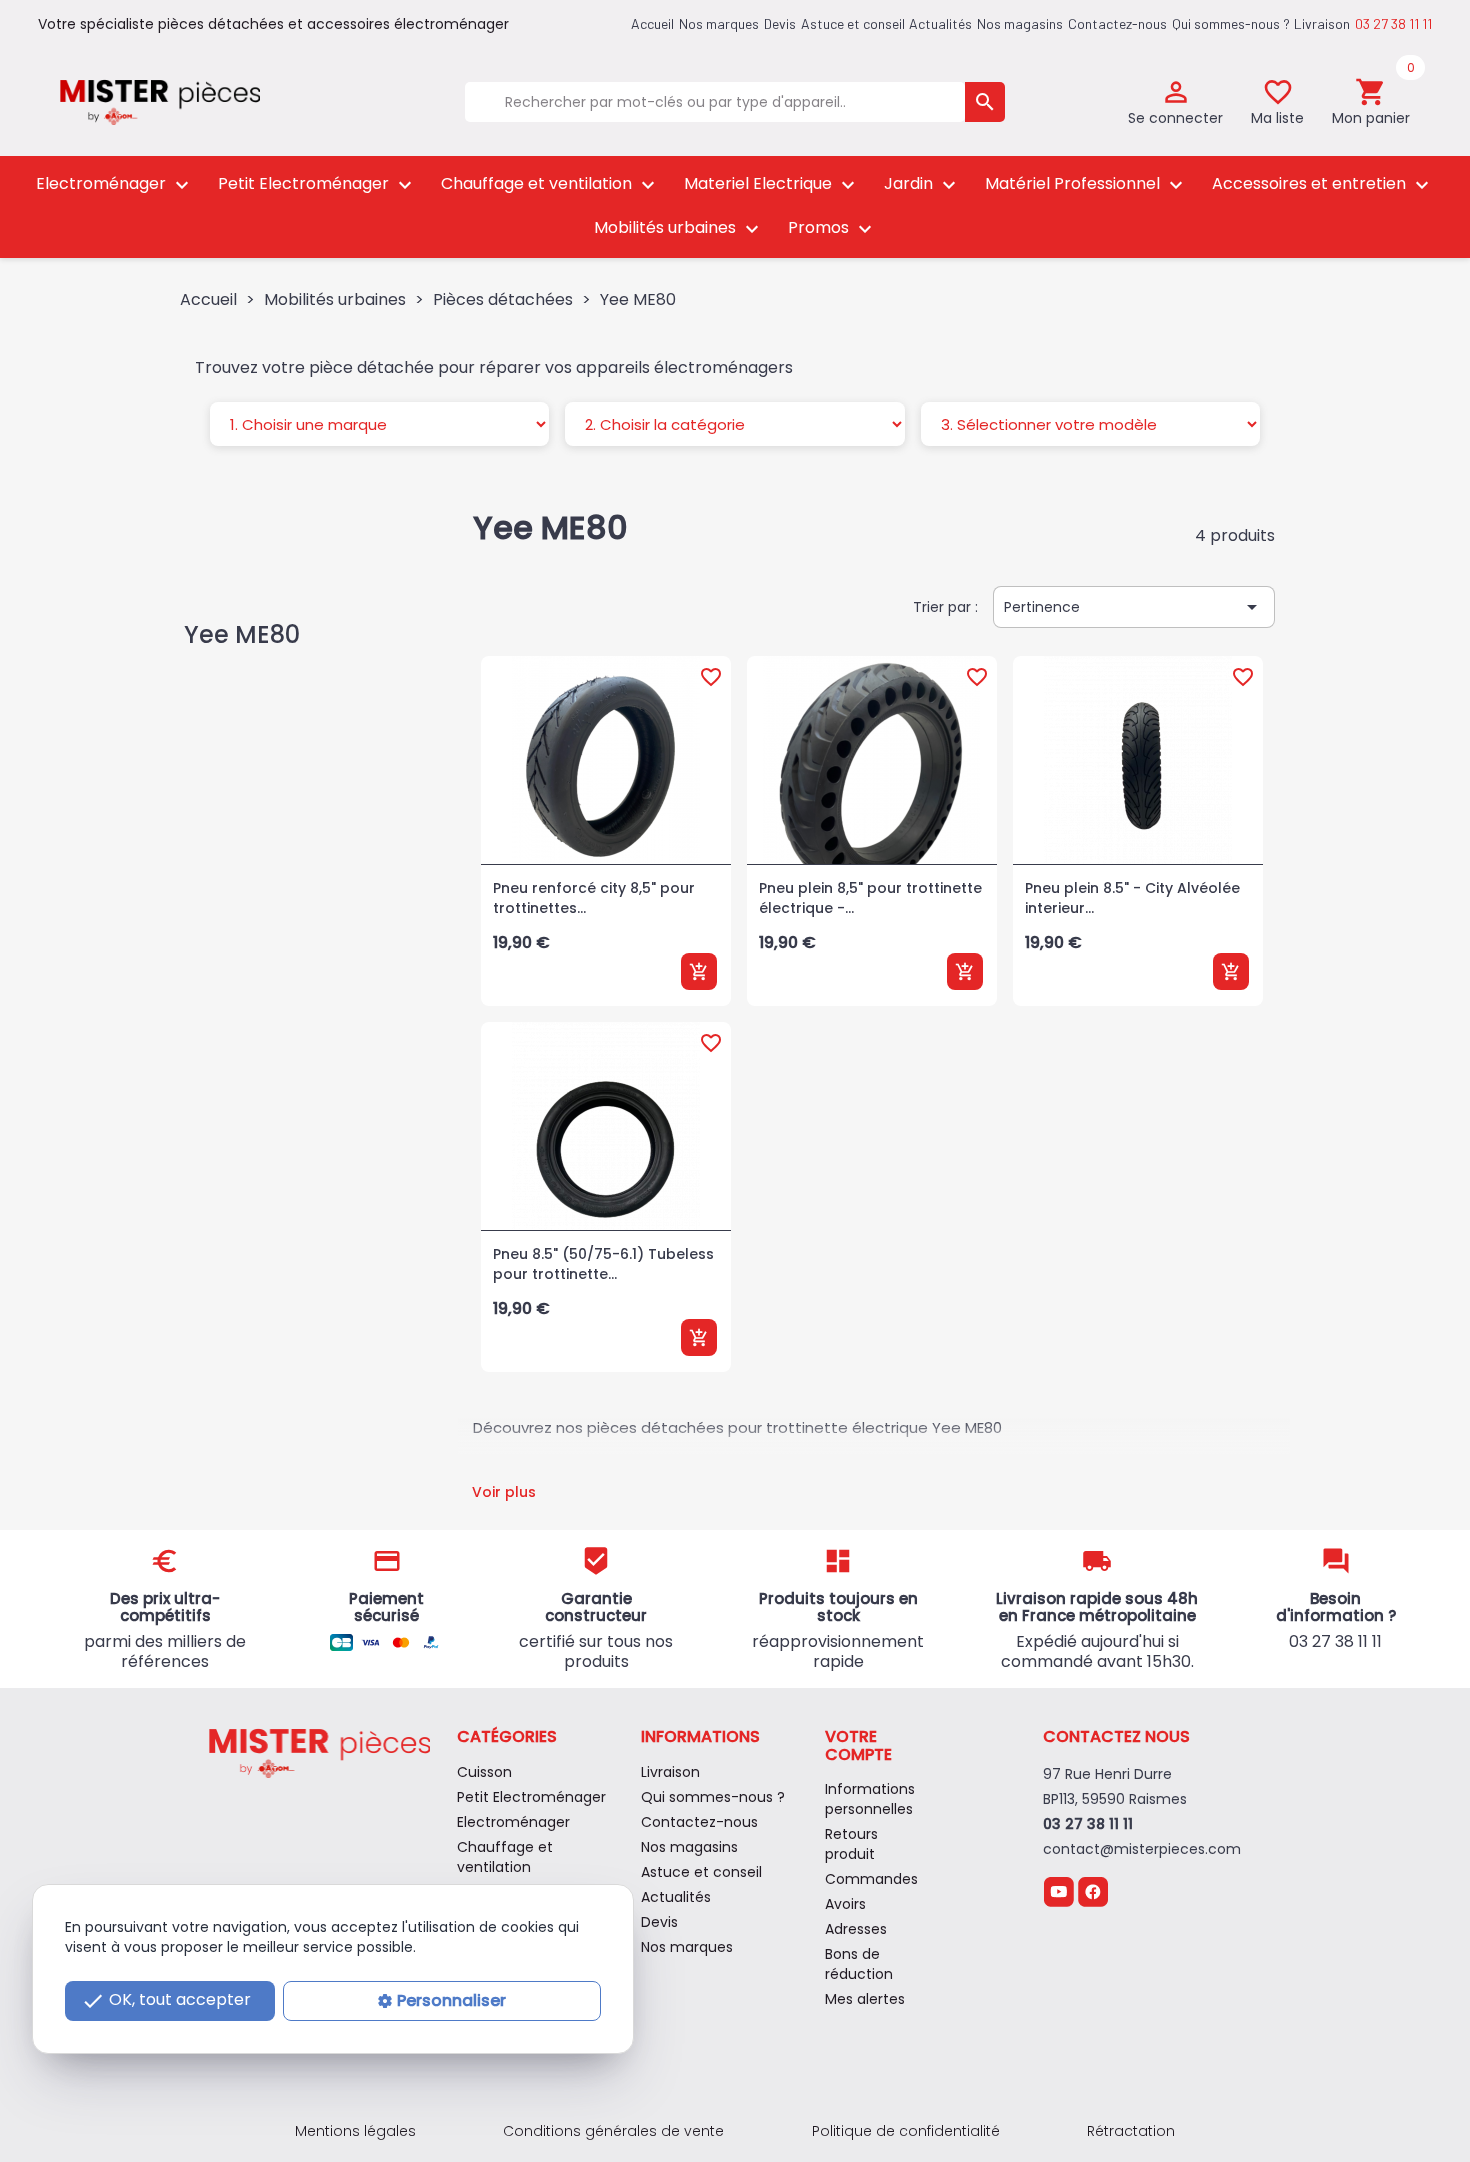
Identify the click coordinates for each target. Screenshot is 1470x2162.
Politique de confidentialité (906, 2131)
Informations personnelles (870, 1799)
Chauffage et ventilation (550, 184)
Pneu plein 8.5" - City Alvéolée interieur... (1132, 898)
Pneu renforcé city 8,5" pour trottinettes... (594, 898)
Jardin (922, 184)
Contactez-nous (1117, 23)
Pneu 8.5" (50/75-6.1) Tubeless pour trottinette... (603, 1264)
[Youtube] (1058, 1890)
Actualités (940, 23)
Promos (832, 228)
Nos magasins (1020, 23)
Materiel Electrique (772, 184)
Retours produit (851, 1844)
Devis (780, 23)
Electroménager (115, 184)
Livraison (1322, 23)
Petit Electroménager (317, 184)
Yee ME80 (242, 634)
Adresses (856, 1929)
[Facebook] (1093, 1890)
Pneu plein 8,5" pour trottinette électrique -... (870, 898)
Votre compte (858, 1745)
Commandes (871, 1879)
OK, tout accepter (166, 2000)
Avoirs (845, 1904)
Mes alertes (865, 1999)
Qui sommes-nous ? (1231, 23)
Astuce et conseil (853, 23)
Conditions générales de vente (613, 2131)
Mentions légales (355, 2131)
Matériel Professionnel (1086, 184)
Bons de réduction (859, 1964)
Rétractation (1131, 2131)
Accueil (652, 23)
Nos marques (719, 23)
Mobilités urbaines (679, 228)
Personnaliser (451, 2000)
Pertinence (1134, 607)
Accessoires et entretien (1323, 184)
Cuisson (484, 1772)
